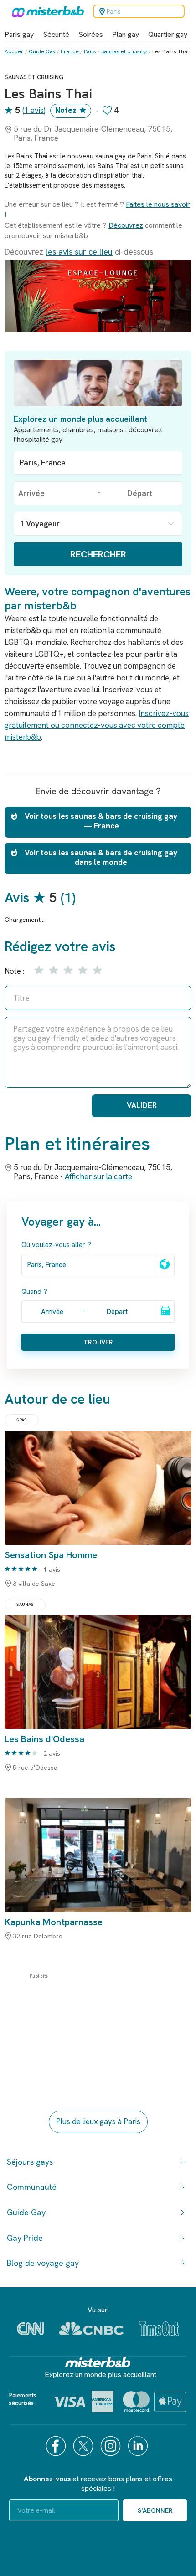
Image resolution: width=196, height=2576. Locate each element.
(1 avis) (34, 110)
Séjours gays (30, 2162)
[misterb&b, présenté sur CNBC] (91, 2328)
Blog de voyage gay (43, 2263)
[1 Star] (38, 970)
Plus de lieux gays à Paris (98, 2121)
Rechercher (98, 554)
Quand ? (34, 1292)
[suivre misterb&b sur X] (84, 2446)
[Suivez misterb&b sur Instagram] (112, 2446)
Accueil (14, 51)
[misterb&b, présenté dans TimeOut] (159, 2328)
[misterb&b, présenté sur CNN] (30, 2329)
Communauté (32, 2187)
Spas (22, 1420)
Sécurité (56, 34)
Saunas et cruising (124, 51)
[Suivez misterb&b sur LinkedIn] (139, 2446)
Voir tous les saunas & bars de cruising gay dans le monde (101, 857)
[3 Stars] (67, 970)
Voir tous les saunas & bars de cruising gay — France (101, 821)
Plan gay (126, 34)
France (70, 51)
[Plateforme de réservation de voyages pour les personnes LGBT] (98, 2362)
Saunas (25, 1604)
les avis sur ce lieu (79, 252)
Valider (142, 1105)
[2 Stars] (53, 970)
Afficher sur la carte (98, 1176)
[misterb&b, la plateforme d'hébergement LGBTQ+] (46, 11)
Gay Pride (25, 2238)
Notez (66, 110)
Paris (90, 51)
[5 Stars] (96, 970)
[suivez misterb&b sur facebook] (57, 2446)
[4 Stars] (82, 970)
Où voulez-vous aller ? (56, 1245)
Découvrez (126, 225)
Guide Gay (42, 51)
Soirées (91, 34)
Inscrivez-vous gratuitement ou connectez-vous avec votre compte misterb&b (97, 725)
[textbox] (98, 463)
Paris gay (19, 34)
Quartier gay (168, 34)
